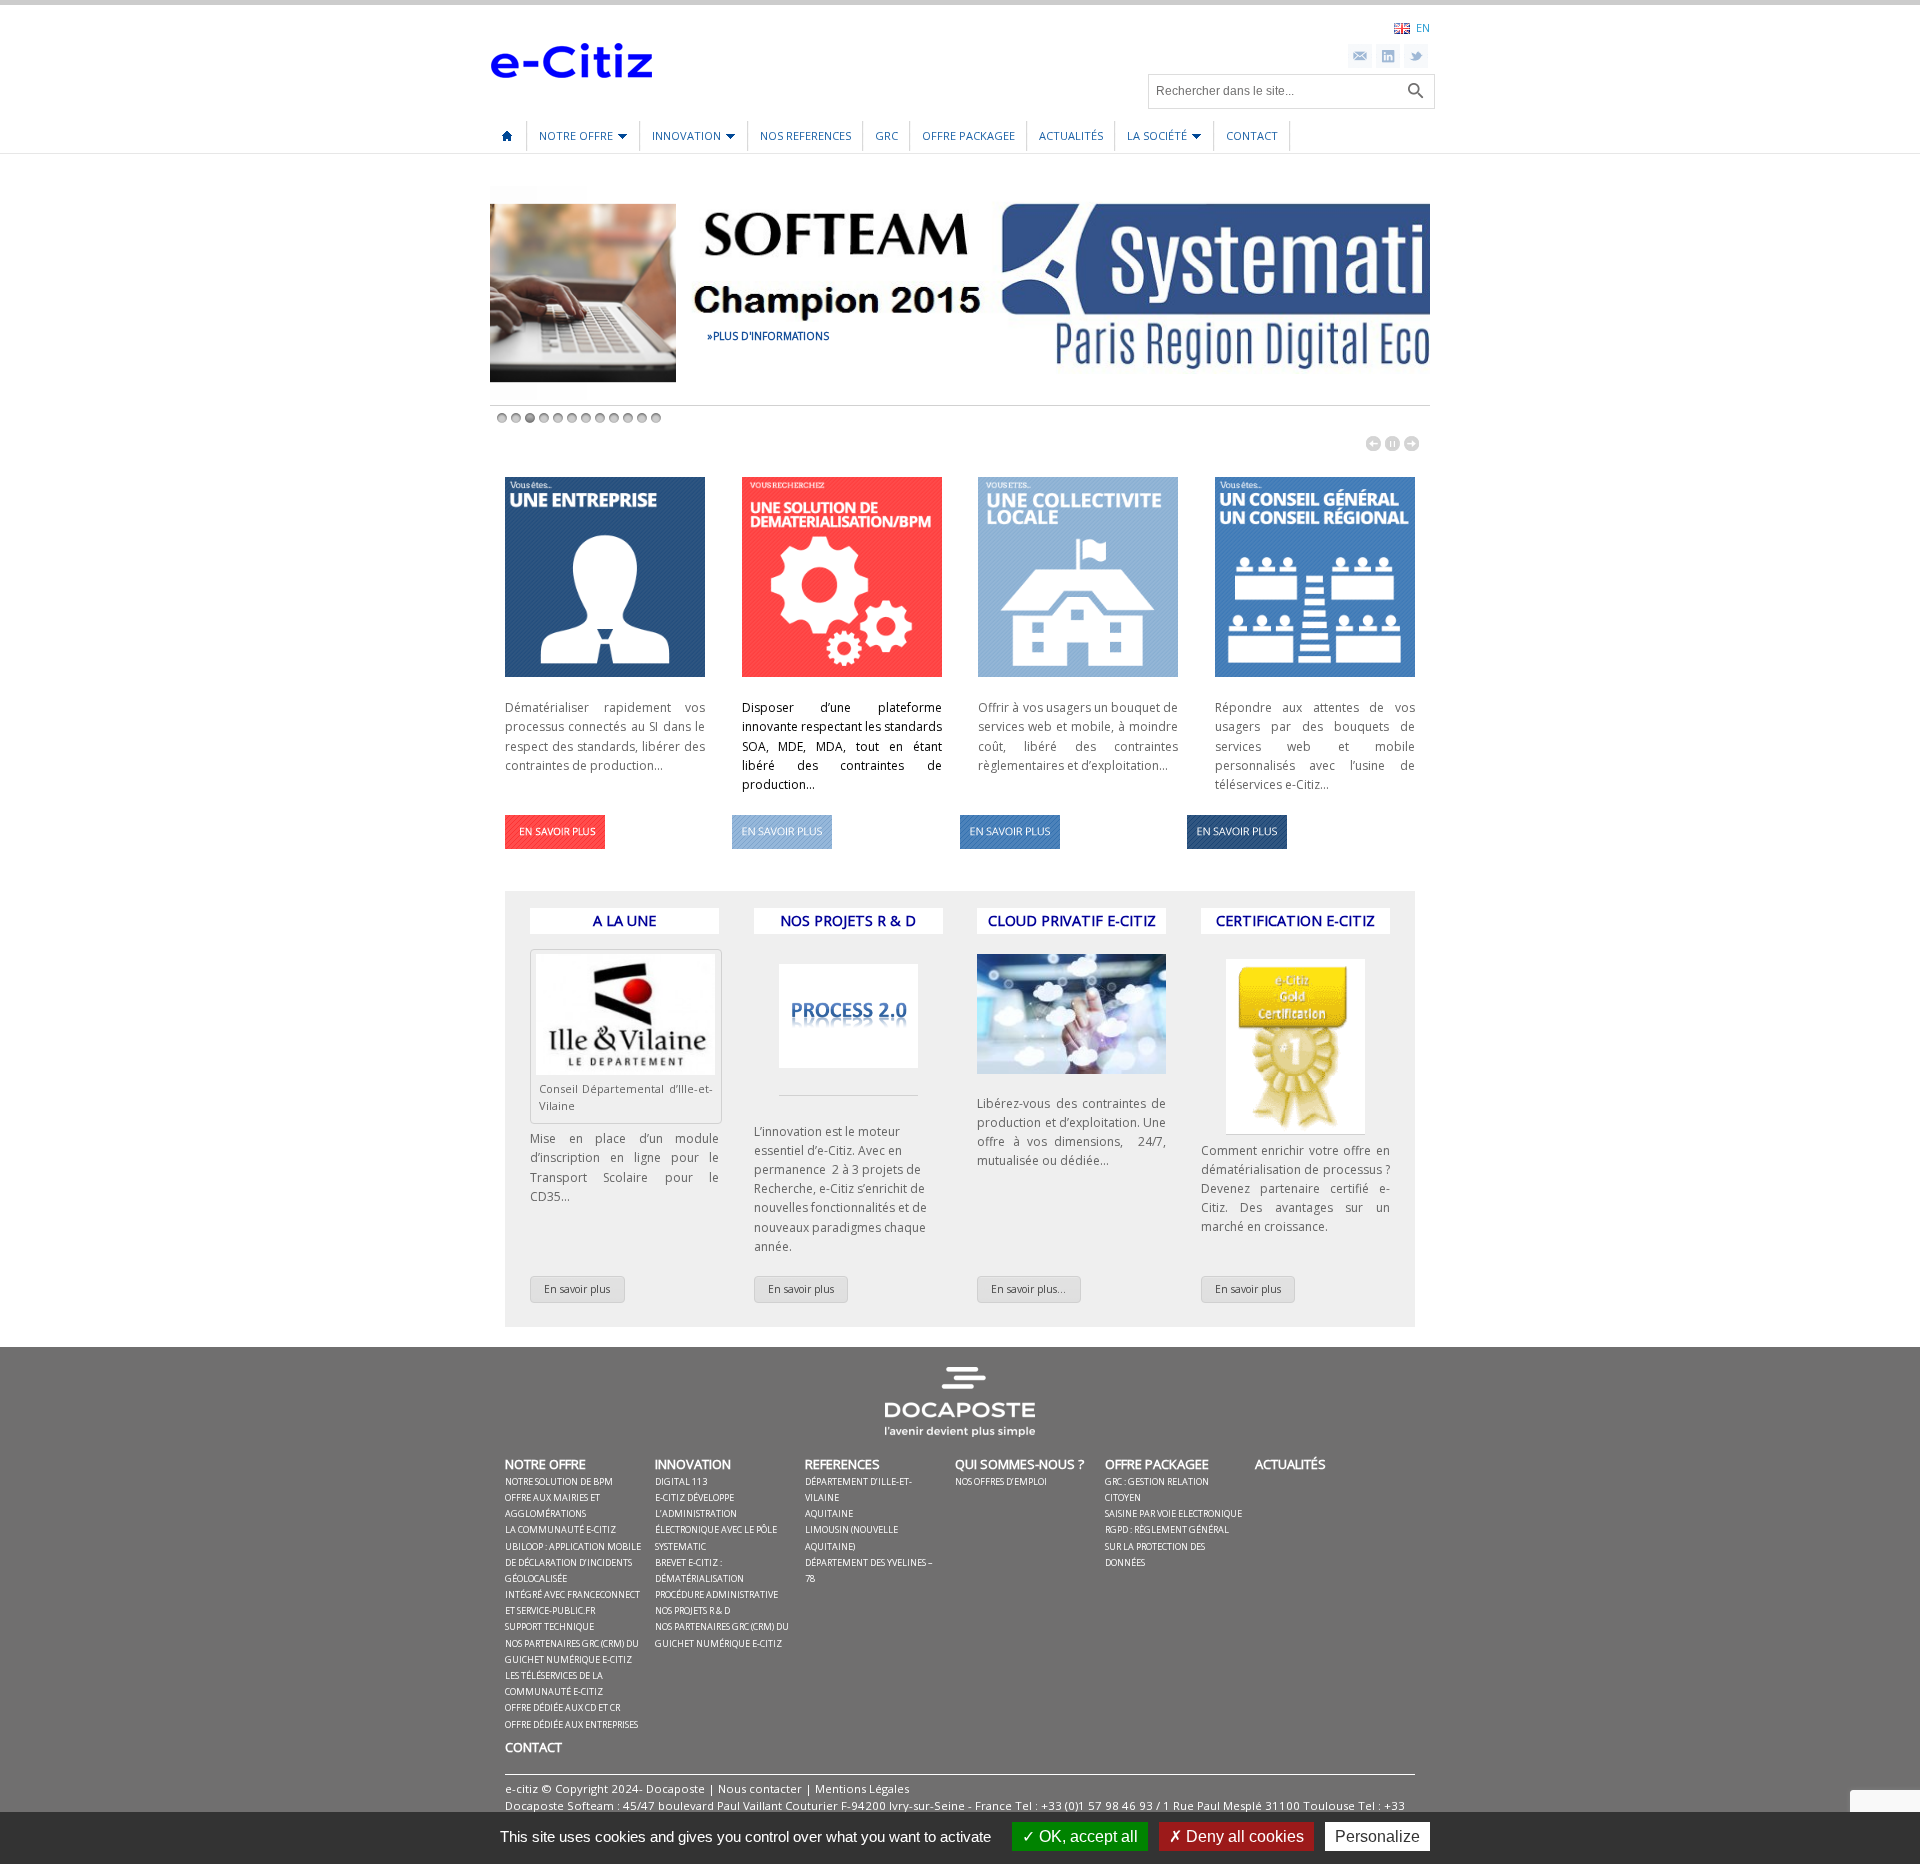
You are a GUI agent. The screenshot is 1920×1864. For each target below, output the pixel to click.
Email (1360, 56)
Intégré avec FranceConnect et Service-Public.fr (572, 1602)
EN (1423, 27)
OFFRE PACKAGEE (968, 135)
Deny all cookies (1243, 1836)
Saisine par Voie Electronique (1173, 1513)
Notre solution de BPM (559, 1481)
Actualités (1071, 135)
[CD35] (625, 1070)
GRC (886, 135)
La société (1151, 139)
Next (1411, 443)
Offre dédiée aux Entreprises (571, 1724)
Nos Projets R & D (692, 1610)
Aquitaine (829, 1513)
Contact (1252, 135)
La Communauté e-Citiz (560, 1529)
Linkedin (1388, 56)
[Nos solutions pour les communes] (1078, 682)
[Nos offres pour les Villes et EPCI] (782, 854)
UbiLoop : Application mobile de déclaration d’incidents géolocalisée (573, 1562)
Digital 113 (681, 1481)
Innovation (681, 139)
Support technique (549, 1626)
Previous (1373, 443)
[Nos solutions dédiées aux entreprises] (605, 682)
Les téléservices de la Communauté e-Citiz (554, 1683)
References (842, 1464)
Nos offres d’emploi (1001, 1481)
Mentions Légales (862, 1788)
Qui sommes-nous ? (1019, 1464)
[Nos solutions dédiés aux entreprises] (1237, 854)
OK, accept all (1086, 1836)
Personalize (1377, 1836)
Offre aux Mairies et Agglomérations (552, 1505)
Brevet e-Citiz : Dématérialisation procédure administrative (716, 1578)
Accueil (507, 129)
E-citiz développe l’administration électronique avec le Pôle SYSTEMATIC (716, 1522)
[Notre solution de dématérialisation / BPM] (555, 854)
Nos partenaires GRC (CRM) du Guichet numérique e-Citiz (572, 1651)
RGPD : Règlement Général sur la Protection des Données (1167, 1545)
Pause (1392, 443)
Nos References (805, 135)
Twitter (1416, 56)
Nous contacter (760, 1788)
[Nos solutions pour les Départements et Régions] (1010, 854)
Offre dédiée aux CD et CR (562, 1707)
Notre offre (570, 139)
